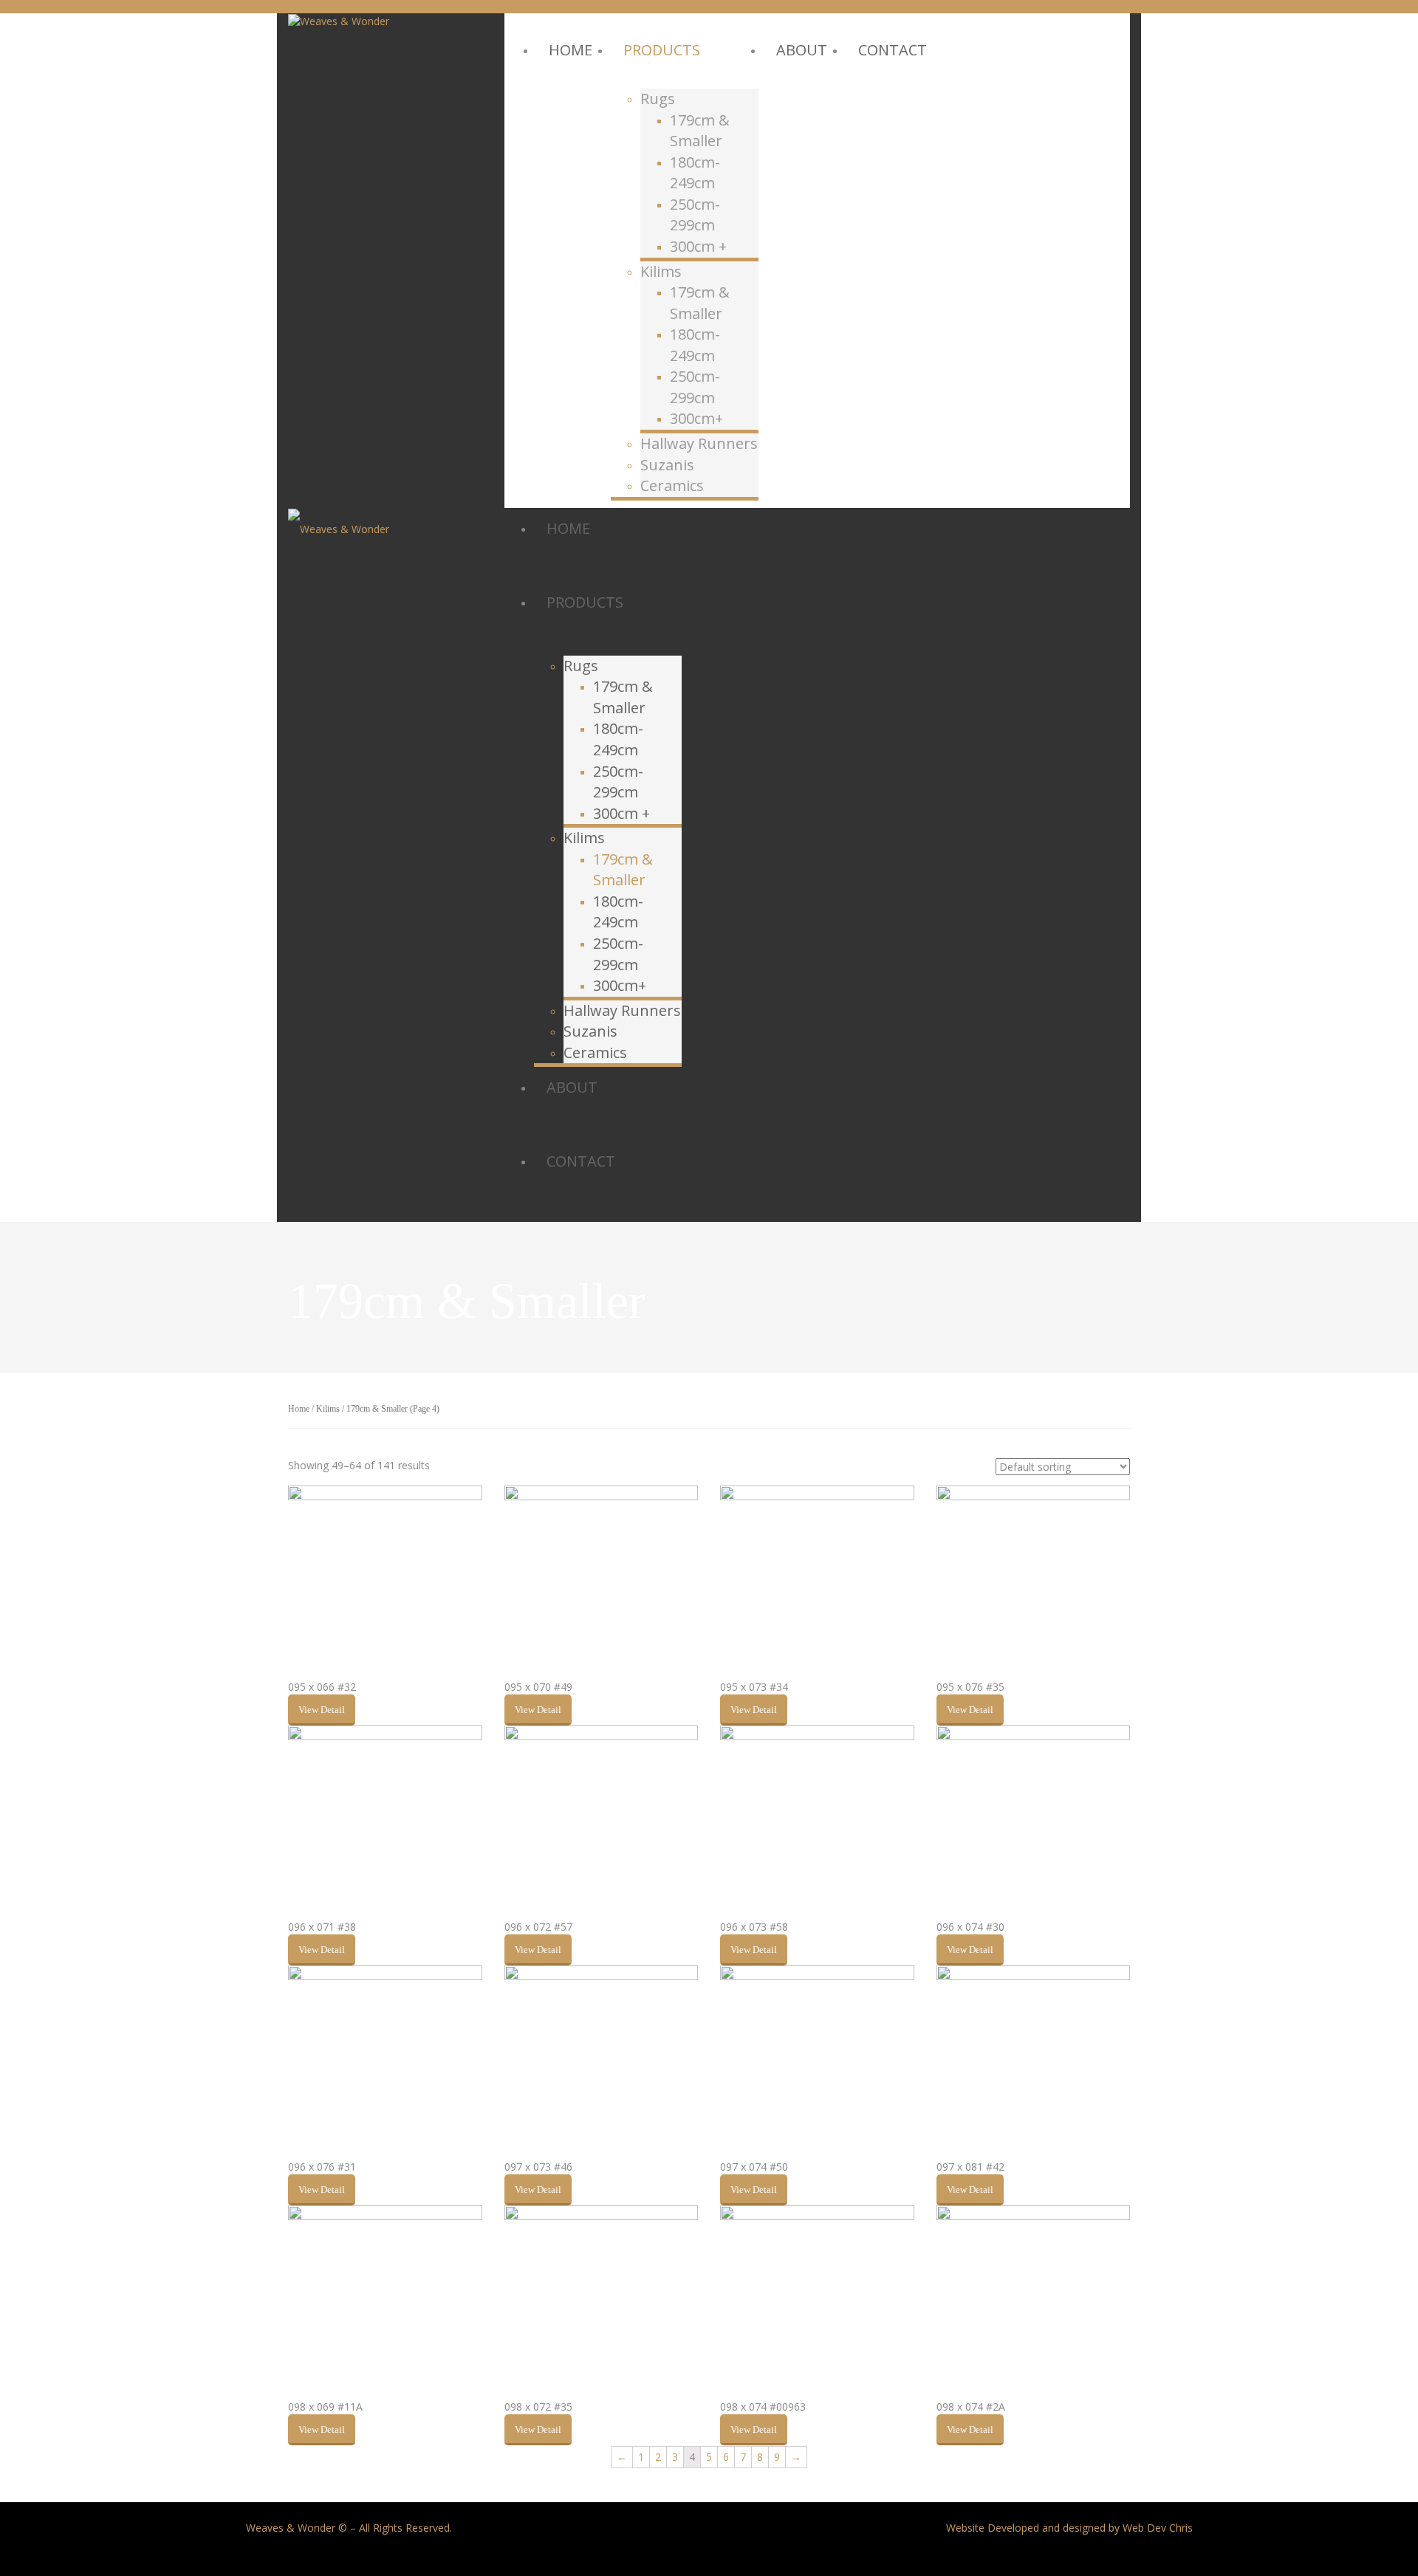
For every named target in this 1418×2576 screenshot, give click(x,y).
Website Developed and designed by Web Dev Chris (1069, 2528)
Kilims (328, 1409)
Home (299, 1409)
